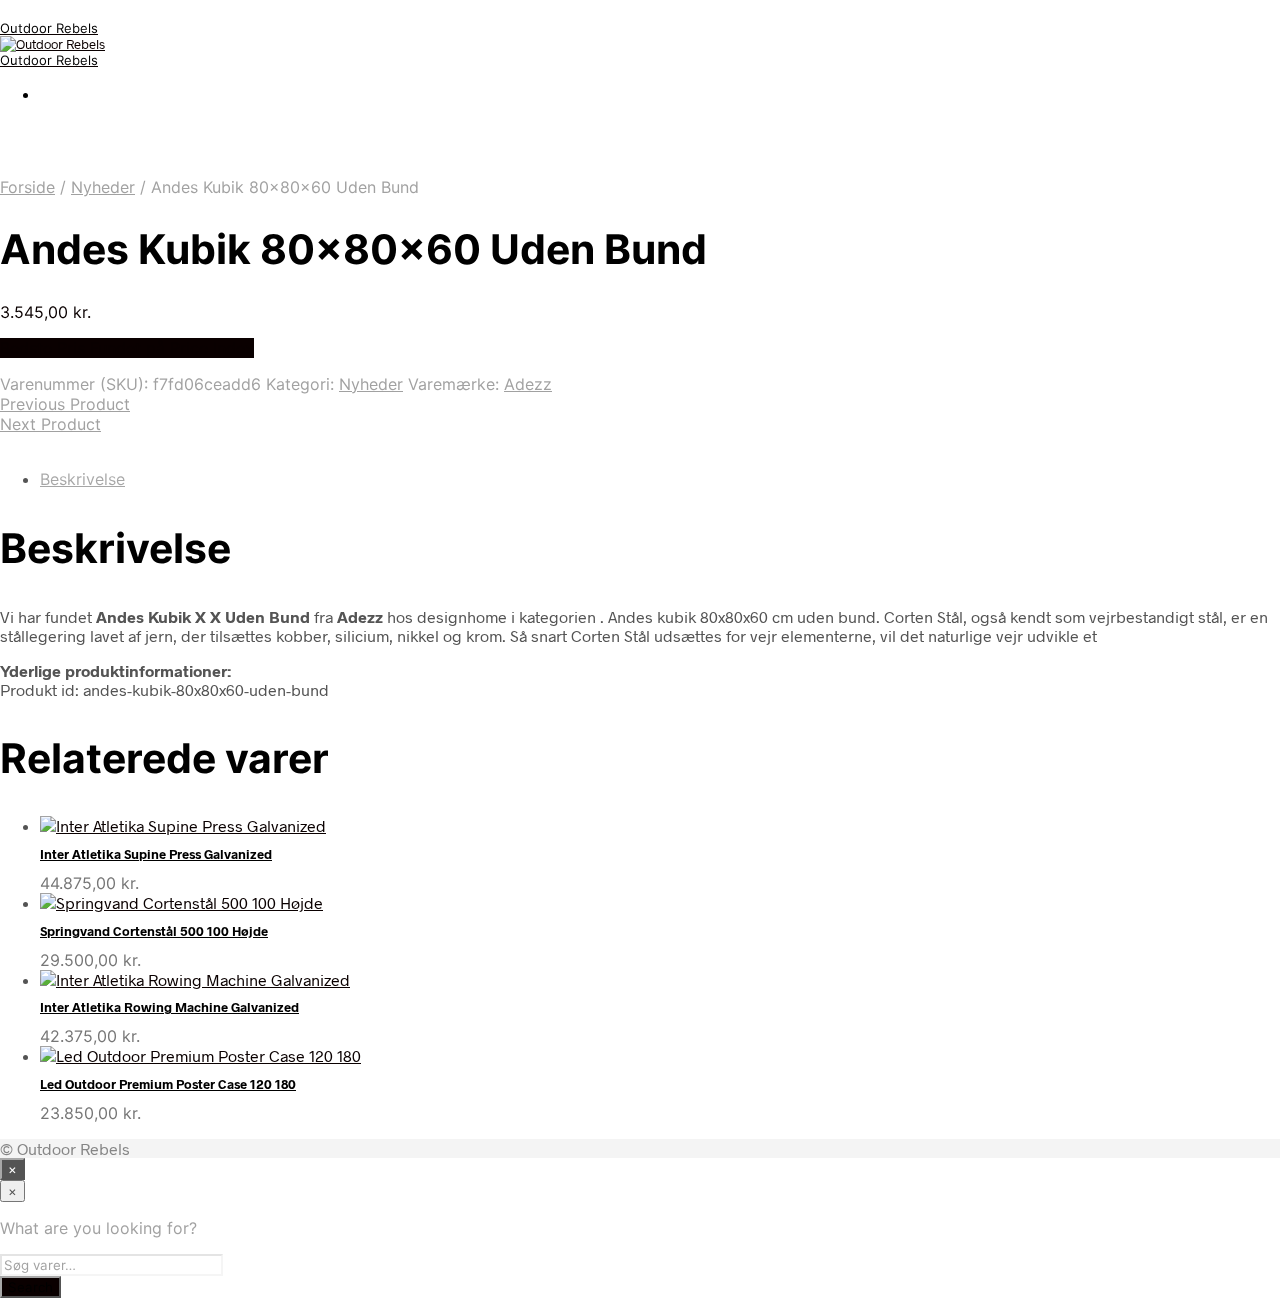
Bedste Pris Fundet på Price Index (127, 348)
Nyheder (103, 187)
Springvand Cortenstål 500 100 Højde (154, 931)
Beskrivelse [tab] (82, 479)
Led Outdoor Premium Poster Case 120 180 (168, 1084)
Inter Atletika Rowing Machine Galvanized (169, 1007)
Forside (27, 187)
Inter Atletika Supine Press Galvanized (156, 854)
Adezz (528, 384)
